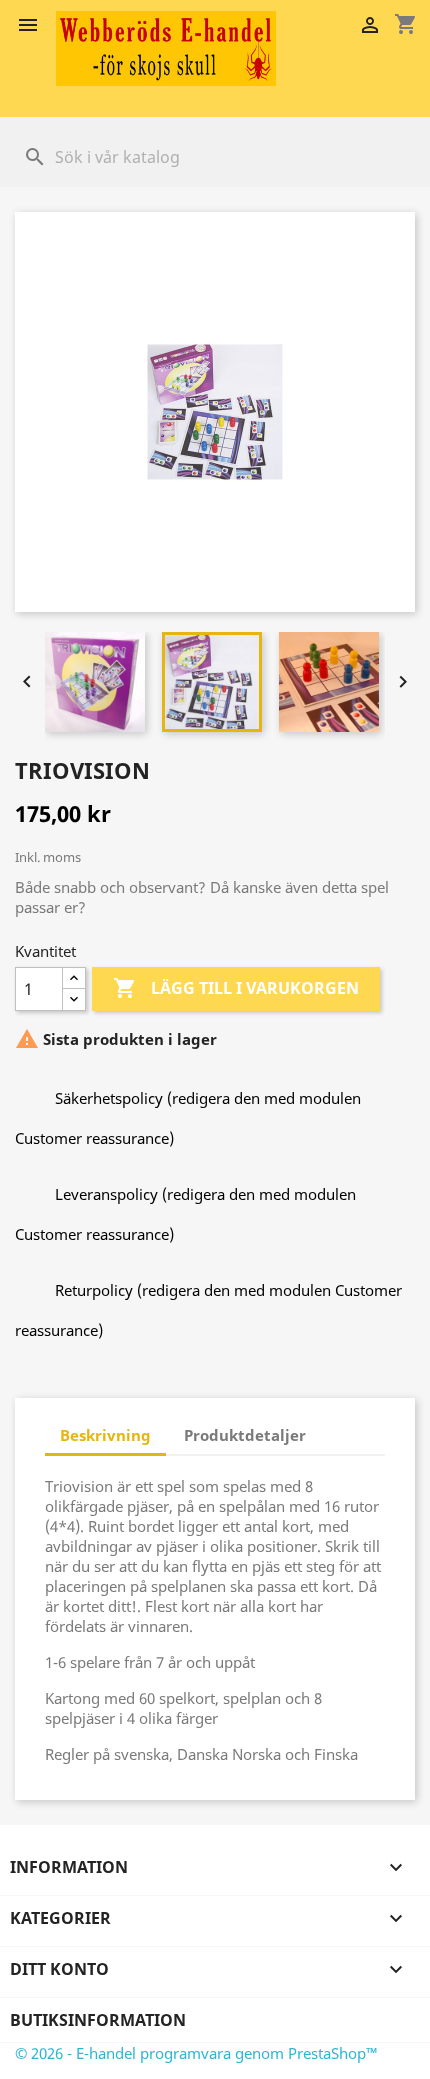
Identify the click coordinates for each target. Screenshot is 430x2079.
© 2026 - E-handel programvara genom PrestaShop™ (196, 2053)
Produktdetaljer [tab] (245, 1435)
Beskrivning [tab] (105, 1435)
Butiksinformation (98, 2020)
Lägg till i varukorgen (236, 988)
